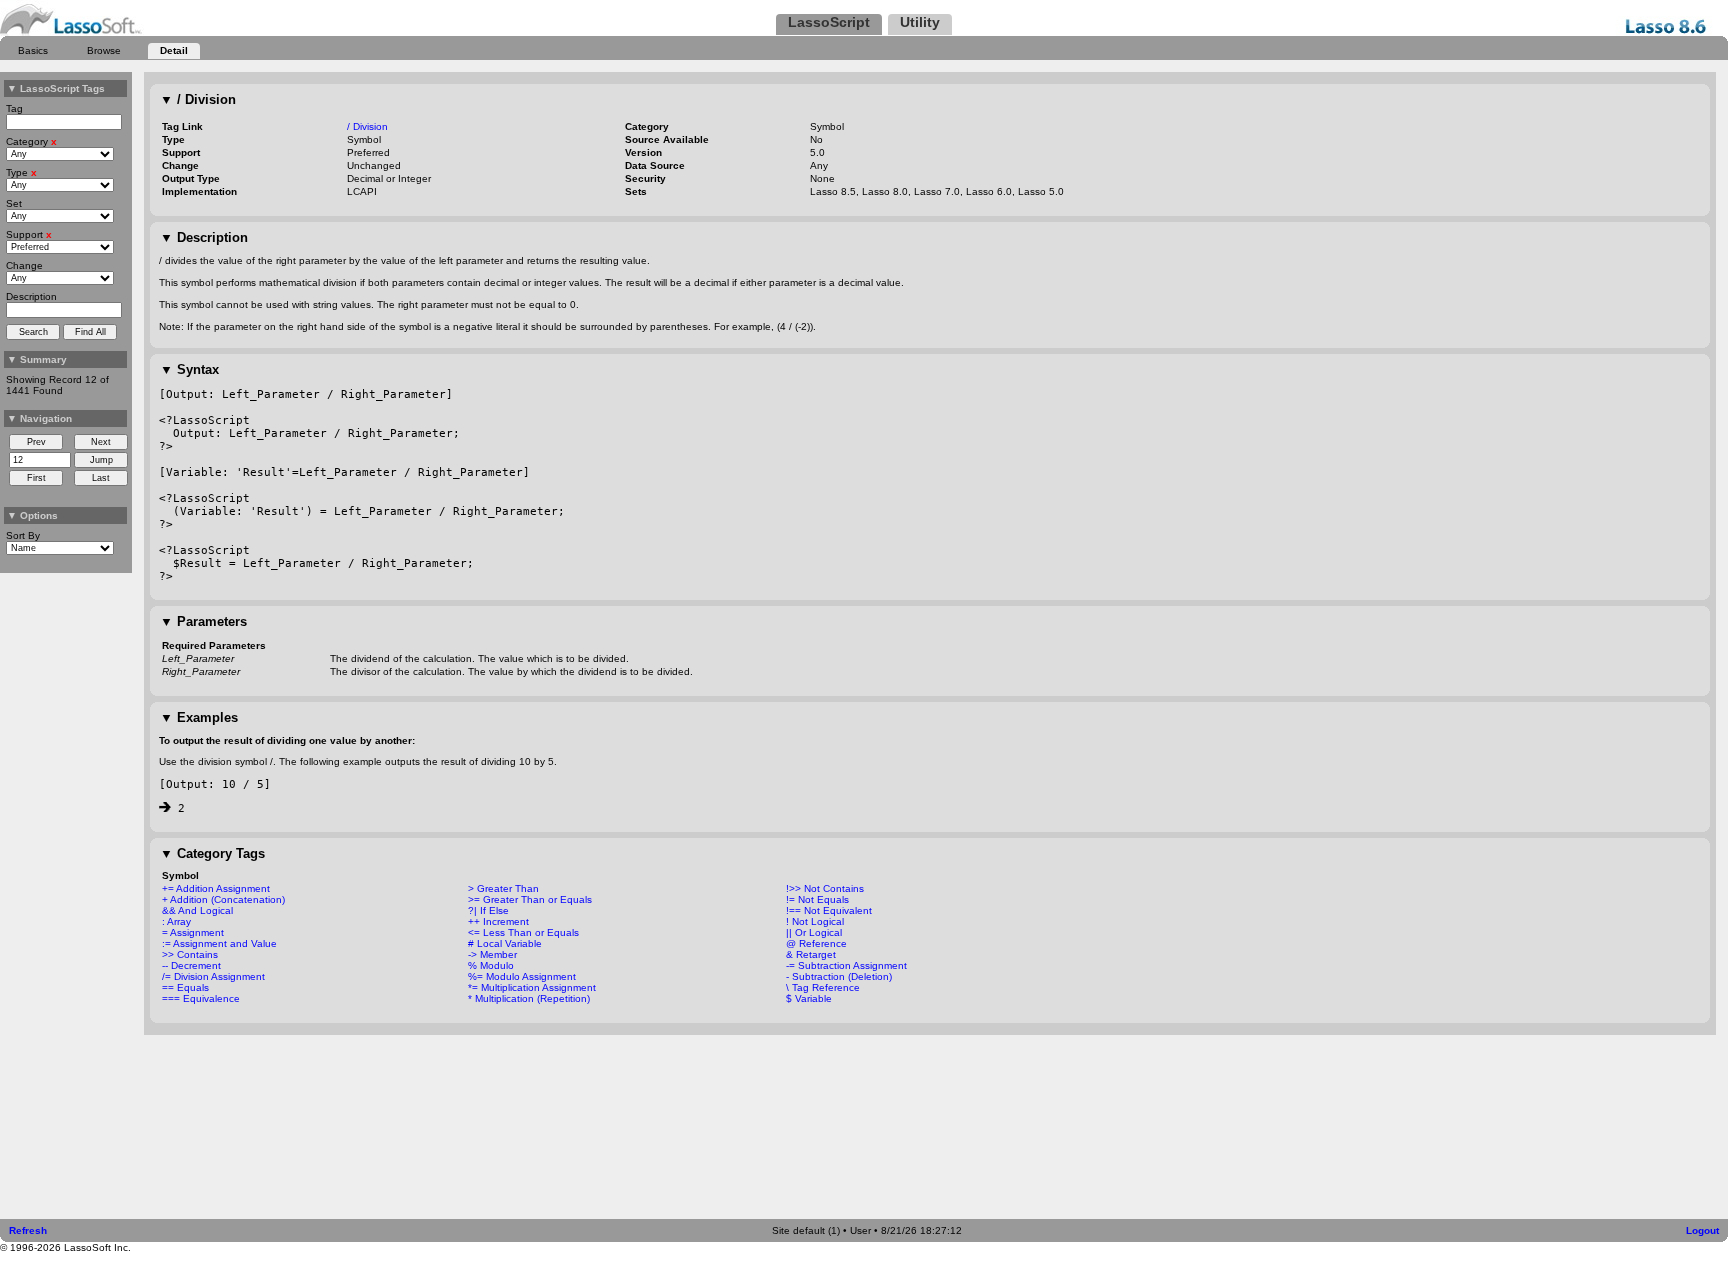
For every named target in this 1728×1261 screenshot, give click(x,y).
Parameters (203, 621)
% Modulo (491, 965)
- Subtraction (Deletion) (839, 976)
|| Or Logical (814, 932)
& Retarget (811, 954)
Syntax (189, 369)
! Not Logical (815, 921)
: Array (176, 921)
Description (204, 237)
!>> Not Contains (825, 888)
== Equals (185, 987)
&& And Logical (197, 910)
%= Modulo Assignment (522, 976)
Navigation (39, 418)
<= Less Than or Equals (523, 932)
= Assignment (193, 932)
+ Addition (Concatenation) (223, 899)
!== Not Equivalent (829, 910)
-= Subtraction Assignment (846, 965)
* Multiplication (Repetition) (529, 998)
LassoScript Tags (56, 88)
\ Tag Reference (823, 987)
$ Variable (809, 998)
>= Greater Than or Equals (530, 899)
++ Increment (498, 921)
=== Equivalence (201, 998)
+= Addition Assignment (216, 888)
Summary (37, 359)
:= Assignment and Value (219, 943)
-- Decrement (191, 965)
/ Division (198, 99)
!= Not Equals (817, 899)
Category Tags (212, 853)
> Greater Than (503, 888)
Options (32, 515)
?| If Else (488, 910)
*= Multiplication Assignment (532, 987)
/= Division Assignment (213, 976)
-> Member (492, 954)
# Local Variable (505, 943)
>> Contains (190, 954)
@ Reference (816, 943)
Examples (199, 717)
